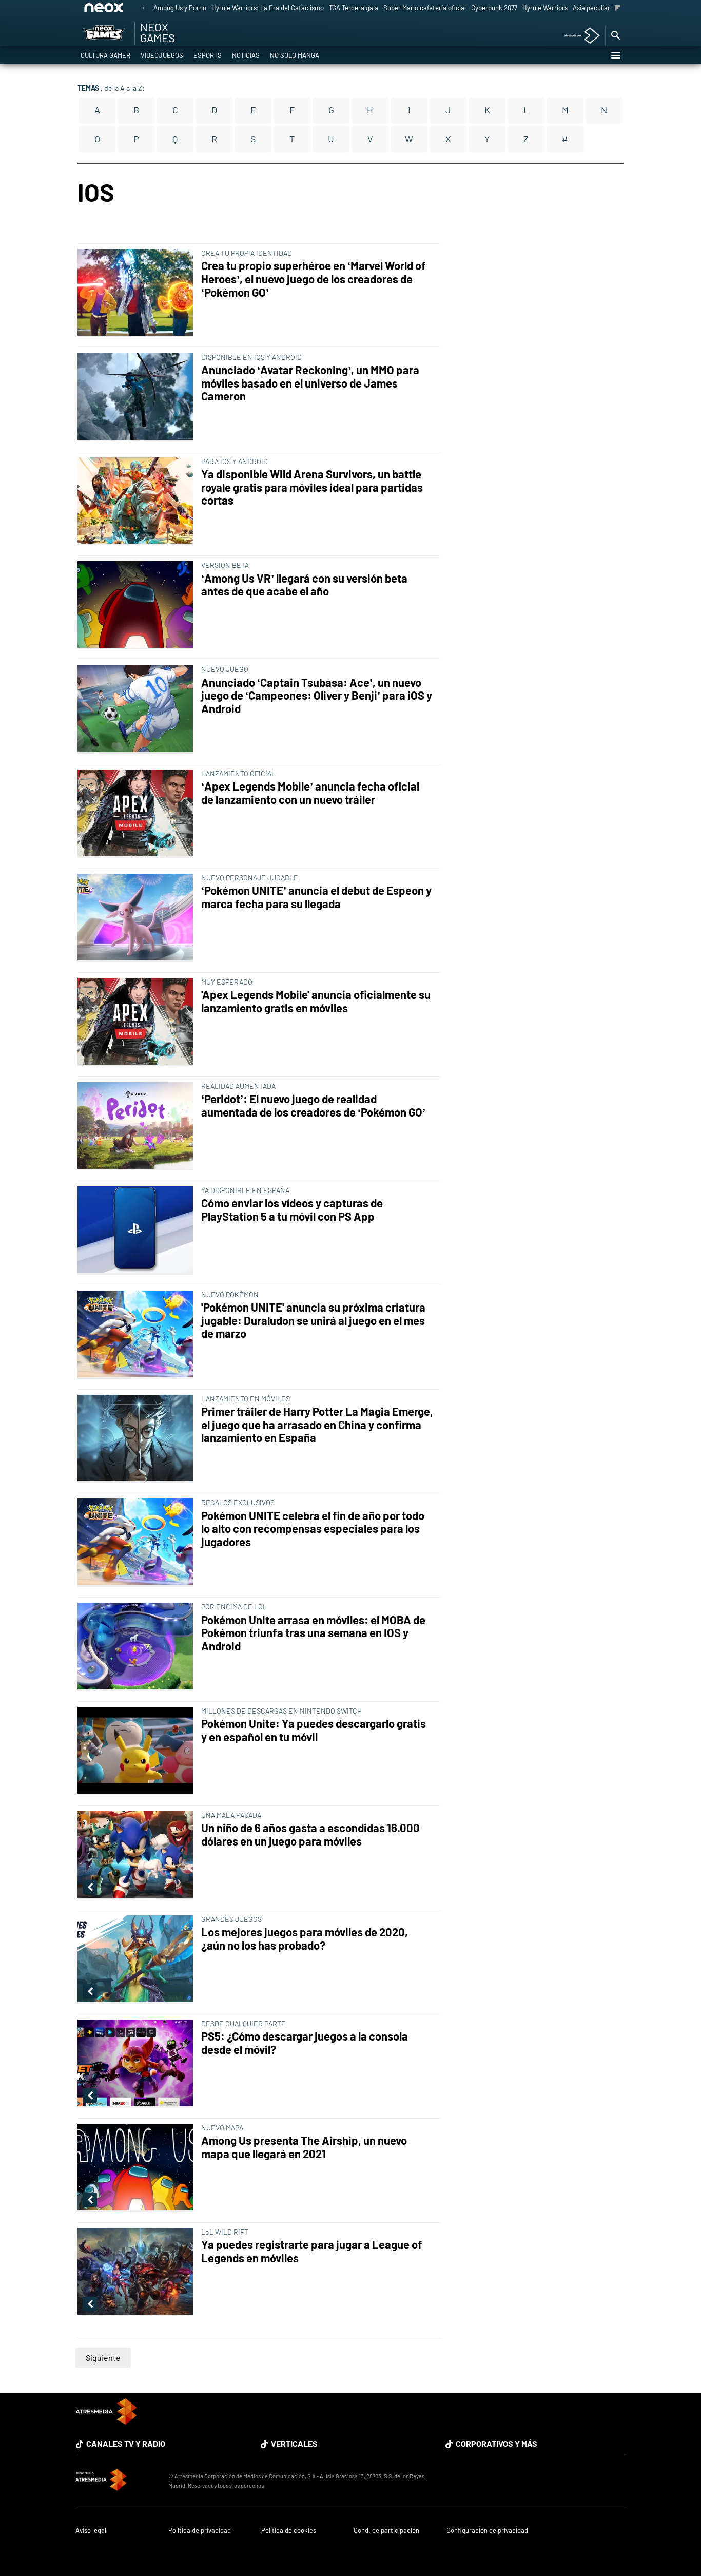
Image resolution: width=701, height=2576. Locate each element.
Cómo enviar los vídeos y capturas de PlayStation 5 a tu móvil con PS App (292, 1210)
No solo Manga (295, 55)
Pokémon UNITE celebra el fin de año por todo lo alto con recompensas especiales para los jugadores (313, 1529)
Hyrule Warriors (545, 8)
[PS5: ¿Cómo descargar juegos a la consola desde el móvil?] (137, 2064)
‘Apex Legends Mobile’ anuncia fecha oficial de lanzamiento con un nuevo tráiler (310, 793)
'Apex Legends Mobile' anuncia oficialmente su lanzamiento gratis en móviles (316, 1001)
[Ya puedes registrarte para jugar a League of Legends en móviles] (137, 2272)
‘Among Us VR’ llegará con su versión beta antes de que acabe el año (304, 585)
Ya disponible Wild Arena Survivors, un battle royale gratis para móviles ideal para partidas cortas (312, 487)
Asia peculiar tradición (605, 8)
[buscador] (615, 36)
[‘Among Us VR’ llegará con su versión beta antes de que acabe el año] (137, 605)
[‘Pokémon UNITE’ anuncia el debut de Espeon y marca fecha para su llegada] (137, 918)
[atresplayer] (578, 36)
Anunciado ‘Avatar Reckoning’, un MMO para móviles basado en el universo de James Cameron (310, 383)
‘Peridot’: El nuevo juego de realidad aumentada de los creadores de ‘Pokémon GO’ (313, 1106)
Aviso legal (91, 2531)
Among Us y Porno (180, 8)
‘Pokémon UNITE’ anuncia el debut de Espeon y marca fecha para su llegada (316, 897)
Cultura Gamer (105, 55)
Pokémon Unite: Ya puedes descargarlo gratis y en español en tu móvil (314, 1730)
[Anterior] (143, 8)
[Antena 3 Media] (117, 2481)
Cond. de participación (386, 2531)
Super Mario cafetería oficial (425, 8)
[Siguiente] (618, 8)
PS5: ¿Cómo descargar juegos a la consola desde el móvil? (305, 2043)
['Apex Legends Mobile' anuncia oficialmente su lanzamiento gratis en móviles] (137, 1022)
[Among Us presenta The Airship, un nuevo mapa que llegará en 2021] (137, 2168)
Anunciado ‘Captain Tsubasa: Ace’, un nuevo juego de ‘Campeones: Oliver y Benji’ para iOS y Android (317, 696)
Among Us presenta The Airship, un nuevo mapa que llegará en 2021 (304, 2147)
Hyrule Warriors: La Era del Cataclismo (268, 8)
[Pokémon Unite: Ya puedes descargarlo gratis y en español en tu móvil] (137, 1751)
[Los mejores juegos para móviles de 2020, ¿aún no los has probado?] (137, 1959)
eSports (208, 55)
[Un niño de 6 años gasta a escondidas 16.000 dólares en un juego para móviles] (137, 1855)
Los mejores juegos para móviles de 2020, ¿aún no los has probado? (305, 1939)
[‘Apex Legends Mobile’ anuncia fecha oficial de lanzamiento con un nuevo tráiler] (137, 814)
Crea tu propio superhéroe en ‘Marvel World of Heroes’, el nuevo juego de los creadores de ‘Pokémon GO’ (314, 279)
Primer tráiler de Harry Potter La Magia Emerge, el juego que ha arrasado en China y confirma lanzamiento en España (317, 1425)
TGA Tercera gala (354, 8)
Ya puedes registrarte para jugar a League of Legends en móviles (312, 2251)
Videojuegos (162, 55)
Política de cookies (289, 2531)
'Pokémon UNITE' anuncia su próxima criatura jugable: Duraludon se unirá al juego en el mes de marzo (313, 1321)
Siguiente (103, 2358)
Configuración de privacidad (487, 2531)
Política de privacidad (200, 2531)
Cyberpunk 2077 (494, 8)
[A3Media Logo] (106, 2421)
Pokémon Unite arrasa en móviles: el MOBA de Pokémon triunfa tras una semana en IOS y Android (313, 1633)
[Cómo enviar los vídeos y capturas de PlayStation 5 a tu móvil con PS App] (137, 1231)
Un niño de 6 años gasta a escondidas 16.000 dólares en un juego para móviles (310, 1834)
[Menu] (615, 55)
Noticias (246, 55)
